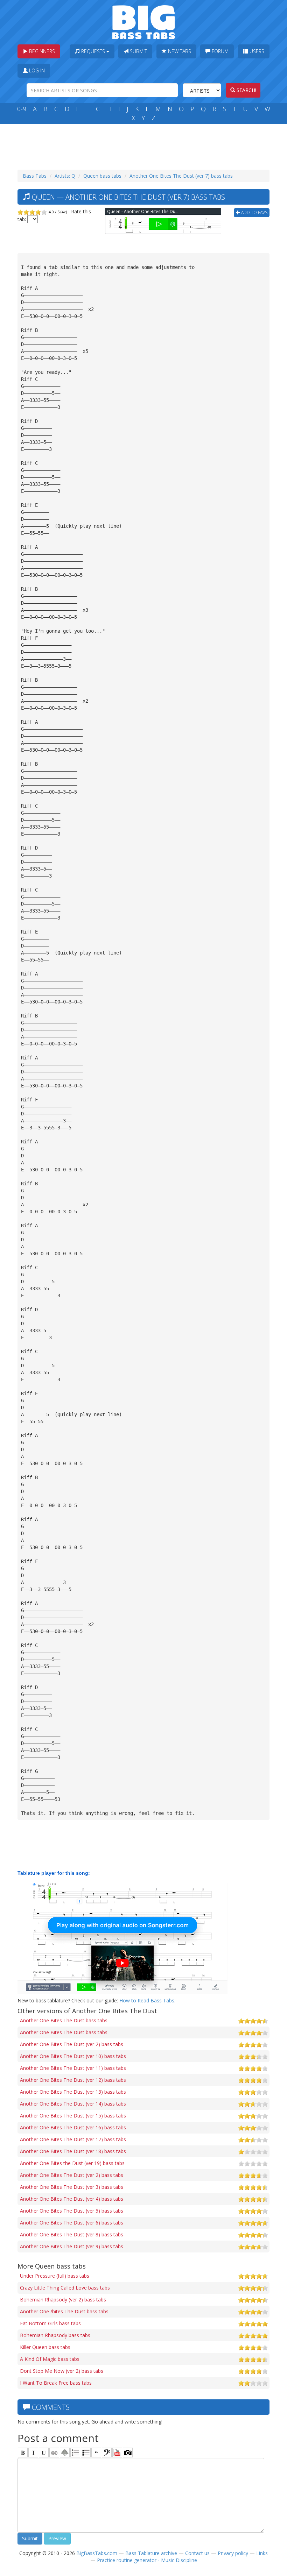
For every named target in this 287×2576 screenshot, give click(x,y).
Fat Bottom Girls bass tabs (50, 2323)
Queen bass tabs (102, 176)
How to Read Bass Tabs (147, 2000)
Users (256, 51)
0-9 (22, 109)
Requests (93, 51)
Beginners (41, 51)
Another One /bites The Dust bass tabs (64, 2311)
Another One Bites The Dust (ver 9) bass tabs (72, 2246)
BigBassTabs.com (97, 2553)
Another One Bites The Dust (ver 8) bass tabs (72, 2234)
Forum (219, 51)
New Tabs (179, 51)
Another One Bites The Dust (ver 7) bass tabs (181, 176)
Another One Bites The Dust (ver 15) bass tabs (73, 2116)
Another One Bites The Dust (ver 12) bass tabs (73, 2080)
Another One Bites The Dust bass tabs (64, 2020)
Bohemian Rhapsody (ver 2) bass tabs (63, 2300)
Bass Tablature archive (151, 2553)
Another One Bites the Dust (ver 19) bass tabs (72, 2163)
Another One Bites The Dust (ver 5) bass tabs (72, 2211)
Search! (246, 90)
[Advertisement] (145, 145)
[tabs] (107, 2453)
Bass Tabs (35, 176)
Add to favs (254, 212)
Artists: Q (65, 176)
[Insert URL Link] (54, 2453)
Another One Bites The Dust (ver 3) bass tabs (72, 2187)
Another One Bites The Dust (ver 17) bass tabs (73, 2139)
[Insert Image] (65, 2453)
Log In (36, 70)
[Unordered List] (86, 2453)
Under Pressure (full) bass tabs (55, 2276)
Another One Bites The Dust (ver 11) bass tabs (73, 2068)
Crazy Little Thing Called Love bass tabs (65, 2288)
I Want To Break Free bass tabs (56, 2383)
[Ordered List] (75, 2453)
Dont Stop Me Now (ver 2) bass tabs (62, 2371)
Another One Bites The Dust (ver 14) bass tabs (73, 2104)
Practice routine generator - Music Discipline (147, 2560)
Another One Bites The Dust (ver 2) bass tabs (72, 2044)
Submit (138, 51)
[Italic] (33, 2453)
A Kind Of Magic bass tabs (50, 2359)
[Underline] (44, 2453)
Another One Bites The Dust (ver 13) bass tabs (73, 2092)
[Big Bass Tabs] (144, 22)
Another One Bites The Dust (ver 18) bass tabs (73, 2151)
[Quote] (96, 2453)
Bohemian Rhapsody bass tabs (55, 2335)
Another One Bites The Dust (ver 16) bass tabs (73, 2127)
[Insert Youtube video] (117, 2453)
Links (262, 2553)
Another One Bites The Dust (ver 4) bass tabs (72, 2199)
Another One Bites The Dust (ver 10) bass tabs (73, 2056)
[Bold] (23, 2453)
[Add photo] (128, 2453)
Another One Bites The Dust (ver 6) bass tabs (72, 2223)
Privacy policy (233, 2553)
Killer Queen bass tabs (45, 2347)
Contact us (197, 2553)
